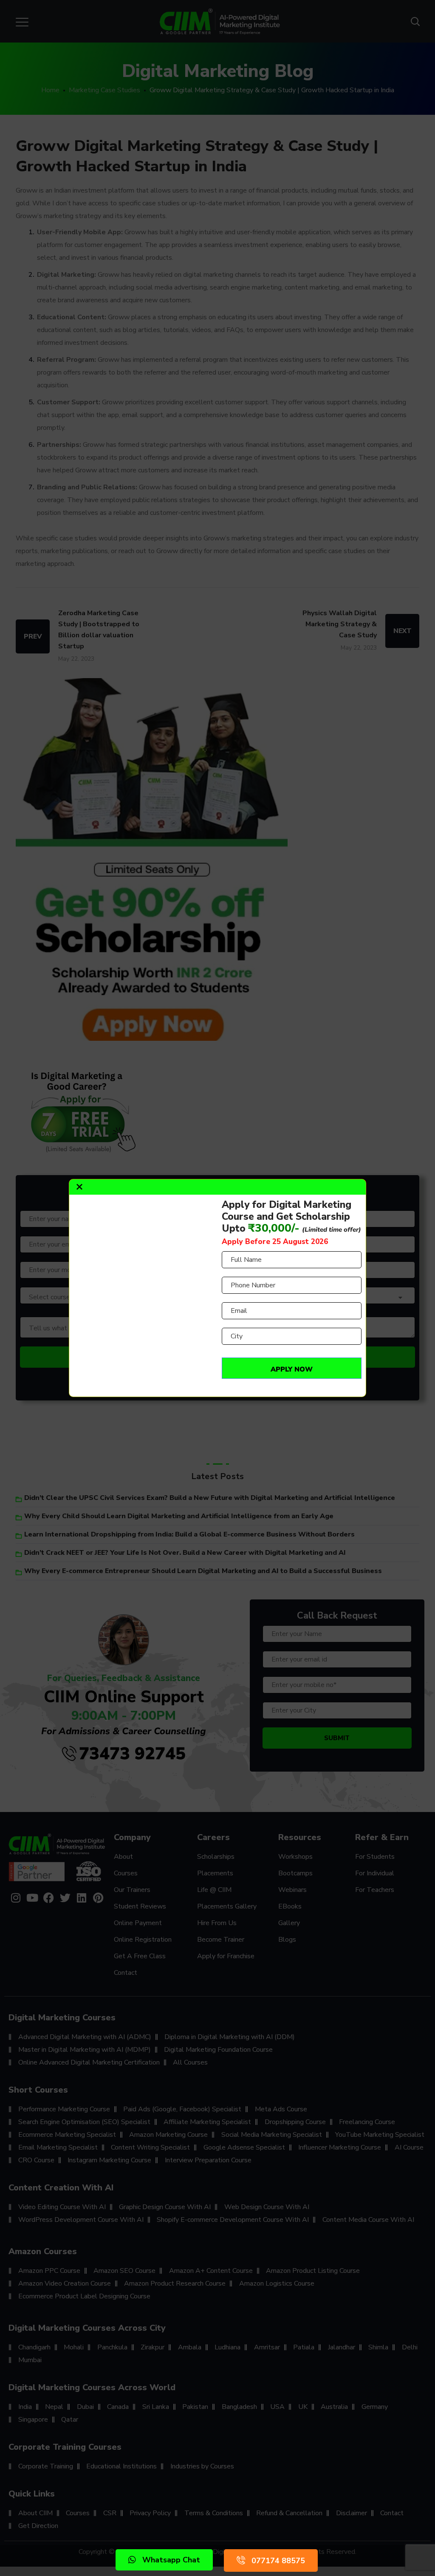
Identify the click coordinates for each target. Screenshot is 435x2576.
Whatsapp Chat (171, 2560)
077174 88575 (278, 2561)
